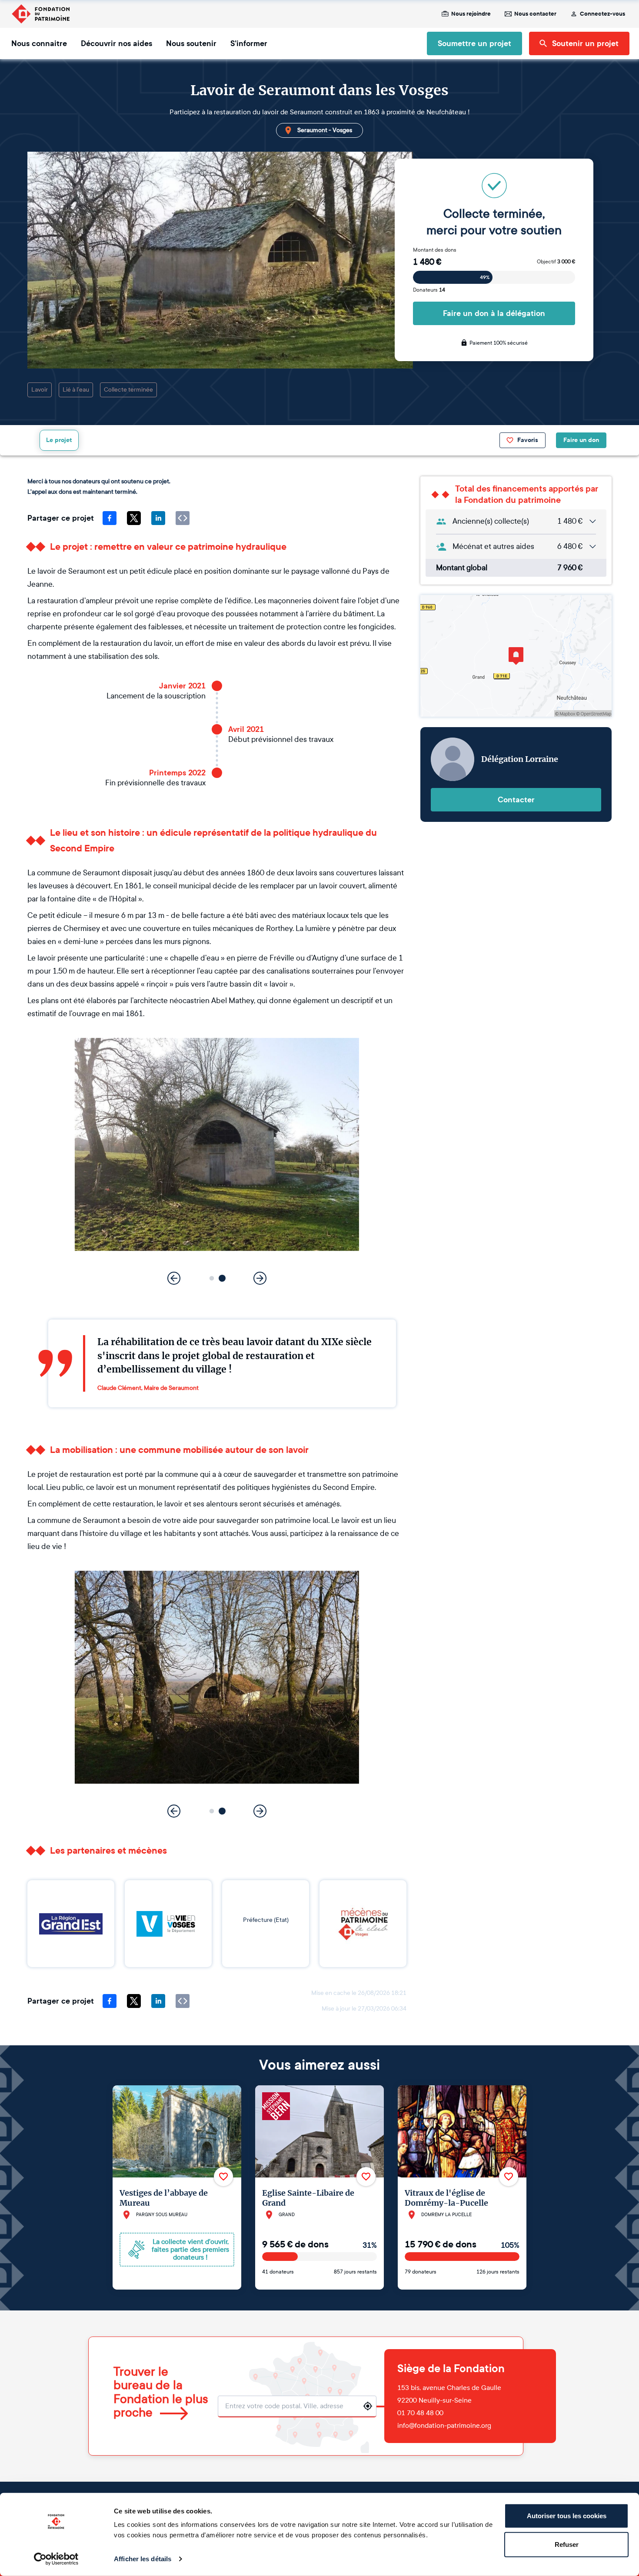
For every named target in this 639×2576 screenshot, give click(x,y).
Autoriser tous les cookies (567, 2516)
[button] (212, 1278)
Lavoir (40, 390)
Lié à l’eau (76, 390)
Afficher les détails (143, 2559)
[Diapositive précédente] (174, 1278)
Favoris (528, 440)
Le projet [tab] (59, 440)
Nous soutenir (191, 43)
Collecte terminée (128, 390)
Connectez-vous (602, 14)
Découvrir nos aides (116, 43)
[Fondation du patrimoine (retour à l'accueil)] (40, 14)
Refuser (567, 2544)
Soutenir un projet (585, 43)
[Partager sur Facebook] (110, 518)
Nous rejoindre (471, 14)
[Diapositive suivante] (260, 1278)
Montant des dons (435, 250)
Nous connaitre (39, 43)
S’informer (249, 43)
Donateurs (429, 290)
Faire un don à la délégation (494, 313)
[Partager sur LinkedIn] (158, 518)
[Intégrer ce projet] (183, 518)
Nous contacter (535, 14)
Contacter (516, 800)
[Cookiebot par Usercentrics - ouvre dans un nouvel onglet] (56, 2559)
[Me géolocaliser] (368, 2406)
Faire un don (581, 440)
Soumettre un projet (474, 43)
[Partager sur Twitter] (134, 518)
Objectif (556, 262)
